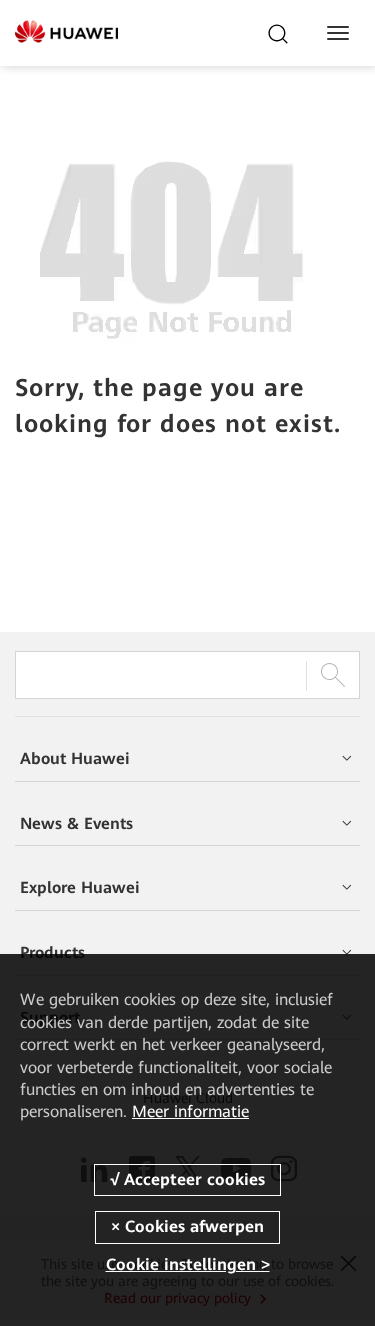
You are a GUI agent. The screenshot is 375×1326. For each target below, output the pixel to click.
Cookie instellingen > (188, 1264)
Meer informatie (190, 1111)
